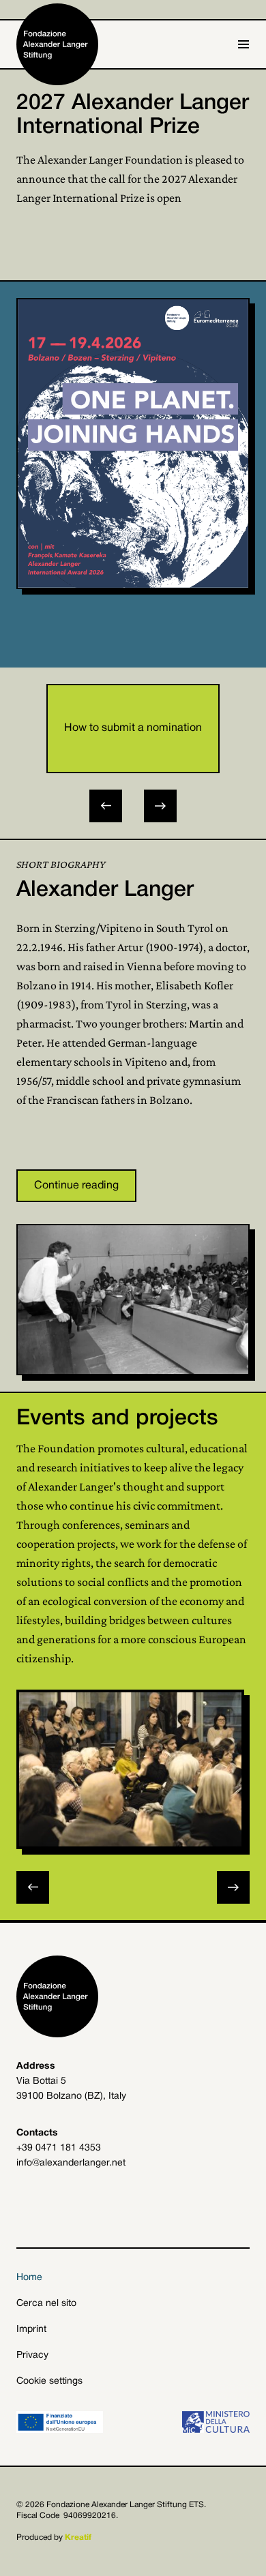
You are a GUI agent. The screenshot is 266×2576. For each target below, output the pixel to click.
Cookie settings (49, 2381)
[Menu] (243, 44)
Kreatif (78, 2537)
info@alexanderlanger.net (71, 2163)
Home (29, 2278)
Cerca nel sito (46, 2304)
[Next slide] (160, 806)
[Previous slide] (33, 1887)
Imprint (31, 2330)
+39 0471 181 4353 (59, 2148)
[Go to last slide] (106, 806)
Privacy (32, 2355)
